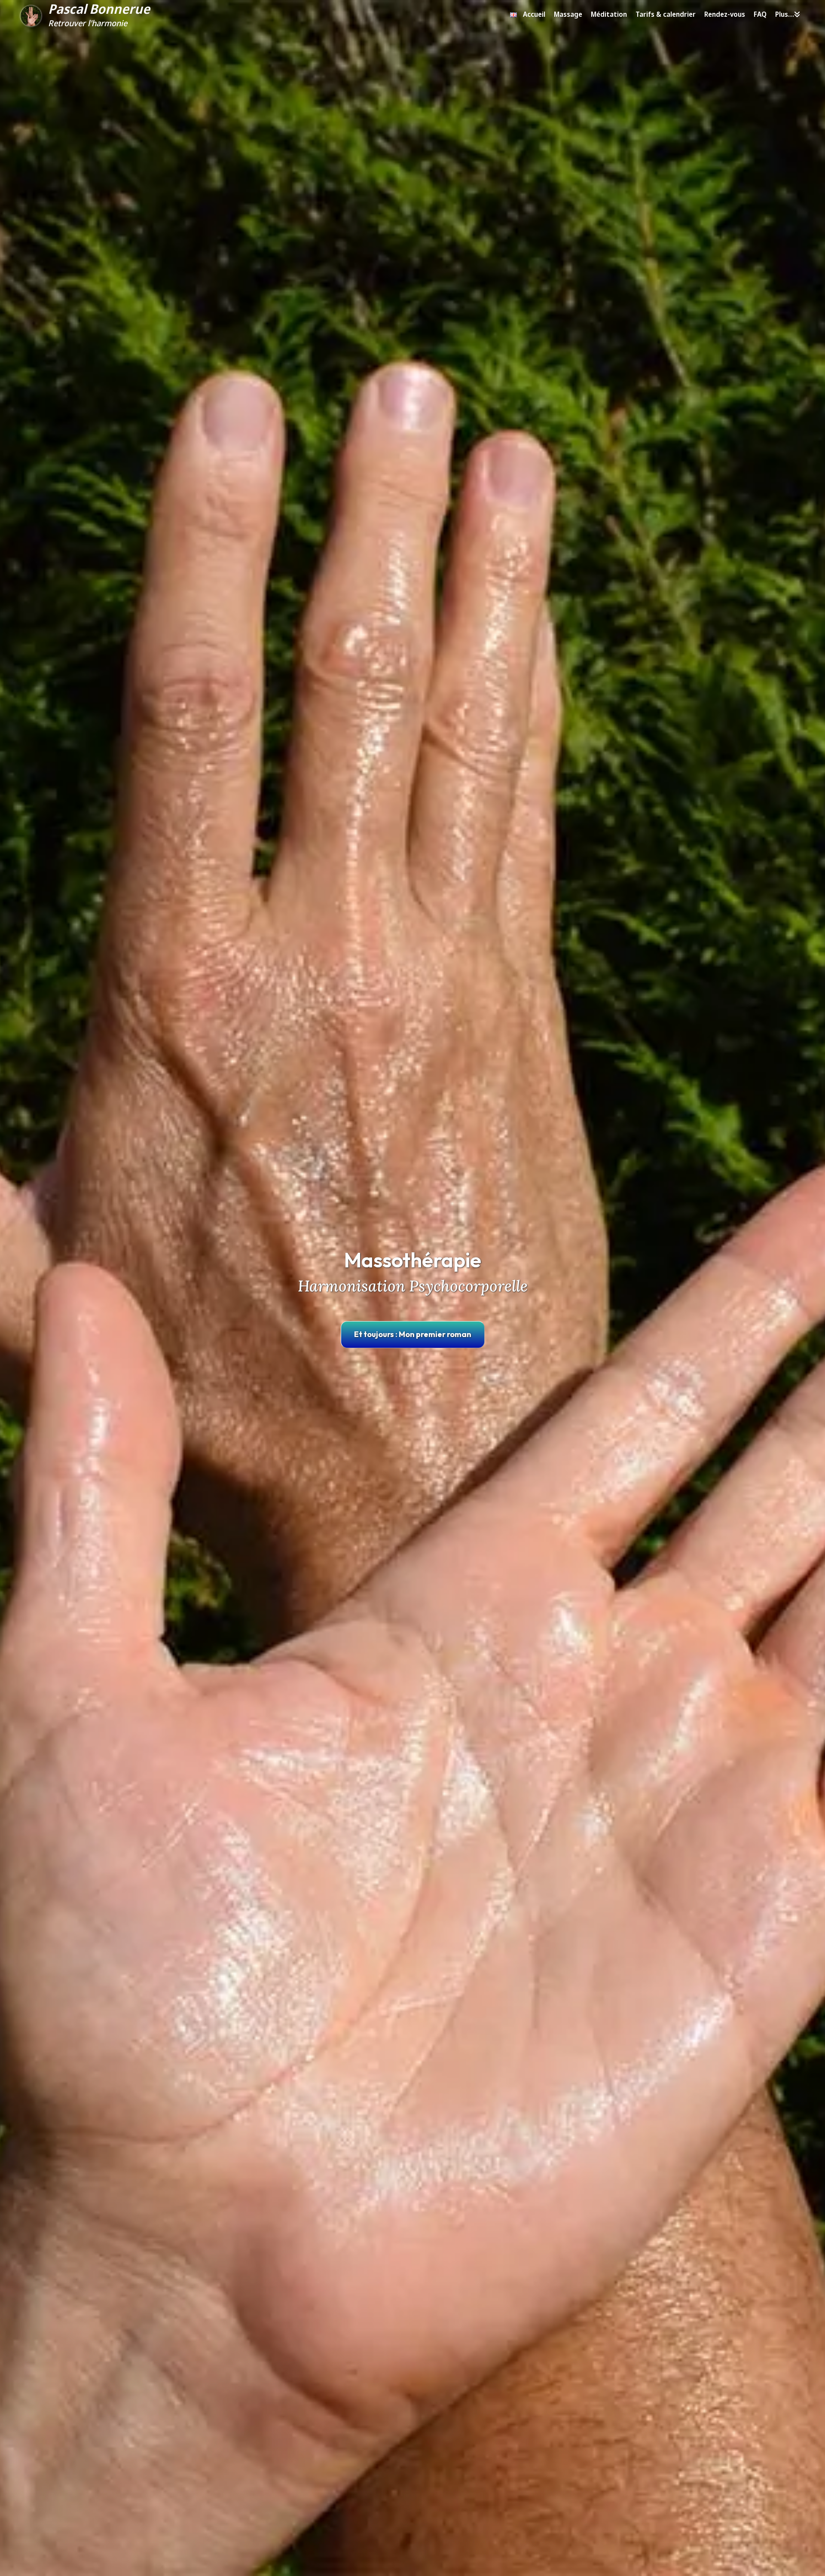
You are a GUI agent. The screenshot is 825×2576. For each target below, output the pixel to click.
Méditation (609, 14)
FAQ (760, 14)
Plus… (785, 14)
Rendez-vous (725, 14)
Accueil (534, 14)
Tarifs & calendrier (666, 14)
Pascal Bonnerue (99, 9)
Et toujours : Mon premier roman (413, 1334)
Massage (568, 14)
